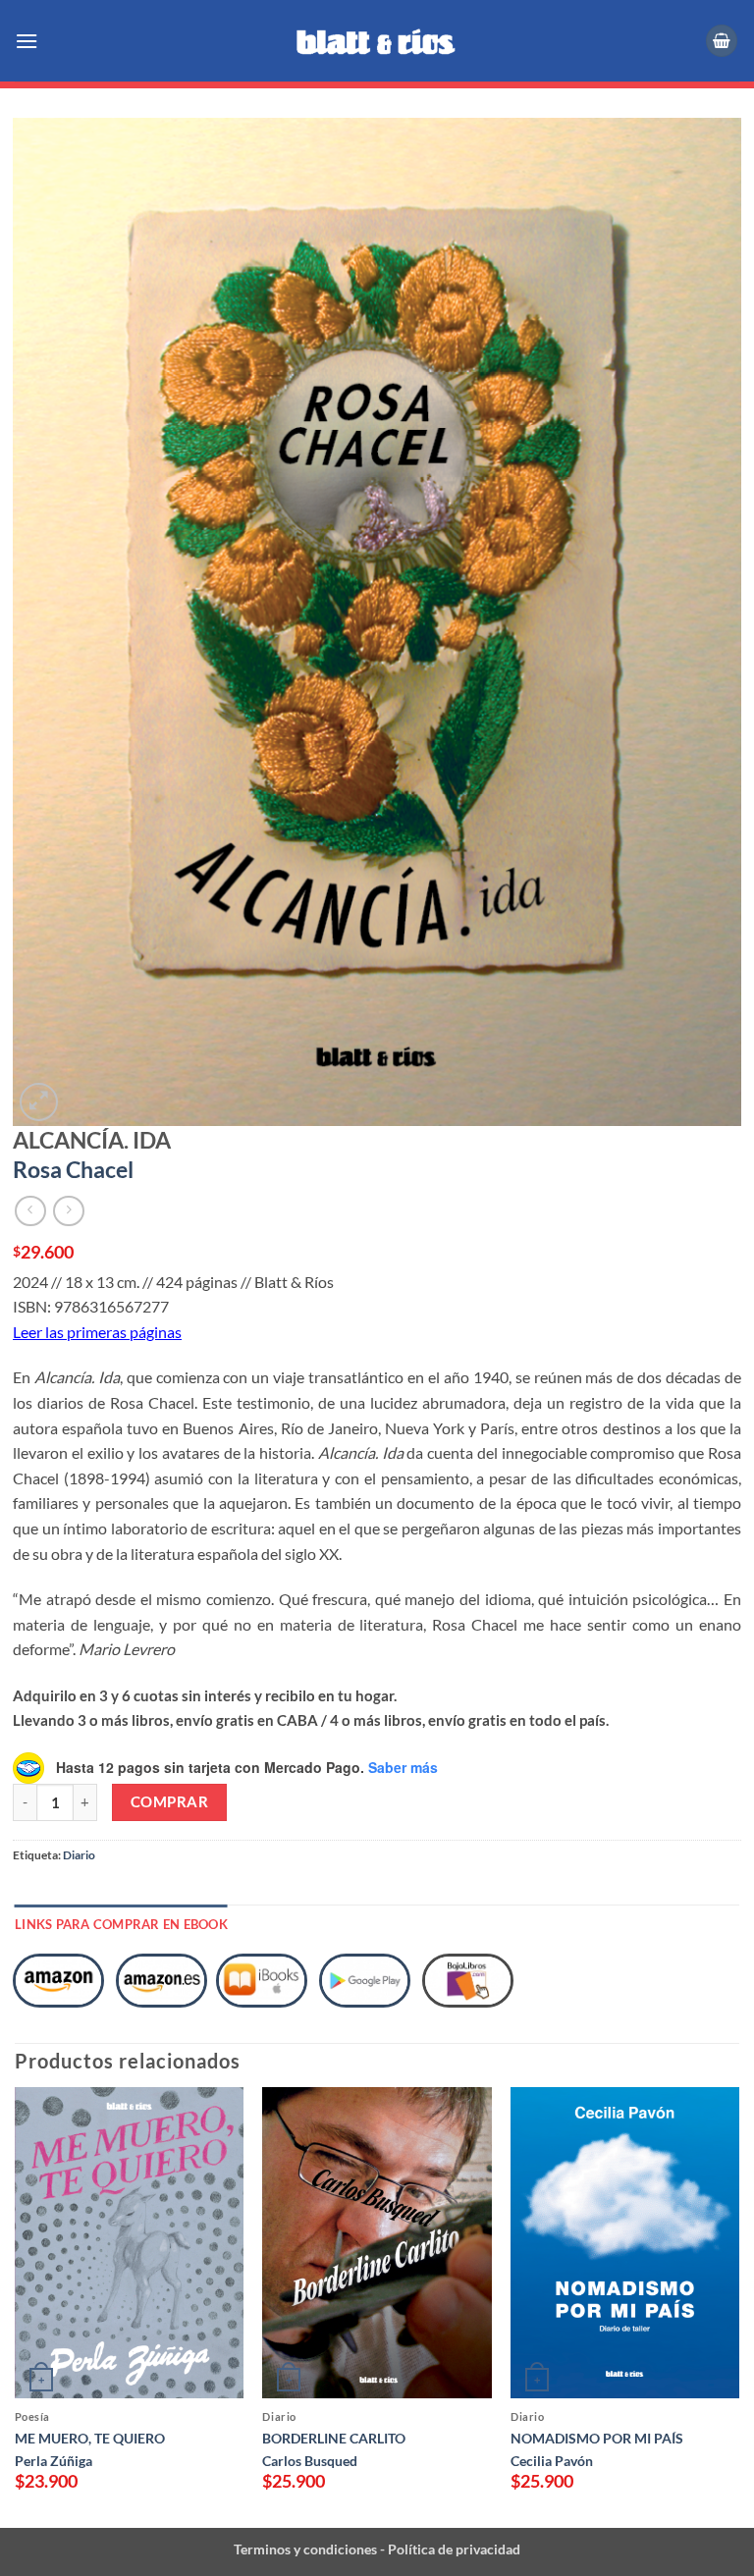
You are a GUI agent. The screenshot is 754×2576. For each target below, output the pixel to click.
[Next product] (30, 1211)
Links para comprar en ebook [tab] (121, 1924)
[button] (28, 41)
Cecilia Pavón (552, 2461)
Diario (79, 1855)
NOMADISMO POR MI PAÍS (597, 2438)
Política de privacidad (453, 2549)
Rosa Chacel (73, 1169)
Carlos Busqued (310, 2461)
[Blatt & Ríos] (377, 41)
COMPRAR (169, 1801)
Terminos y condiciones (305, 2549)
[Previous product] (68, 1211)
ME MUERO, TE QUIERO (90, 2438)
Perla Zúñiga (54, 2461)
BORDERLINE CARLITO (334, 2438)
